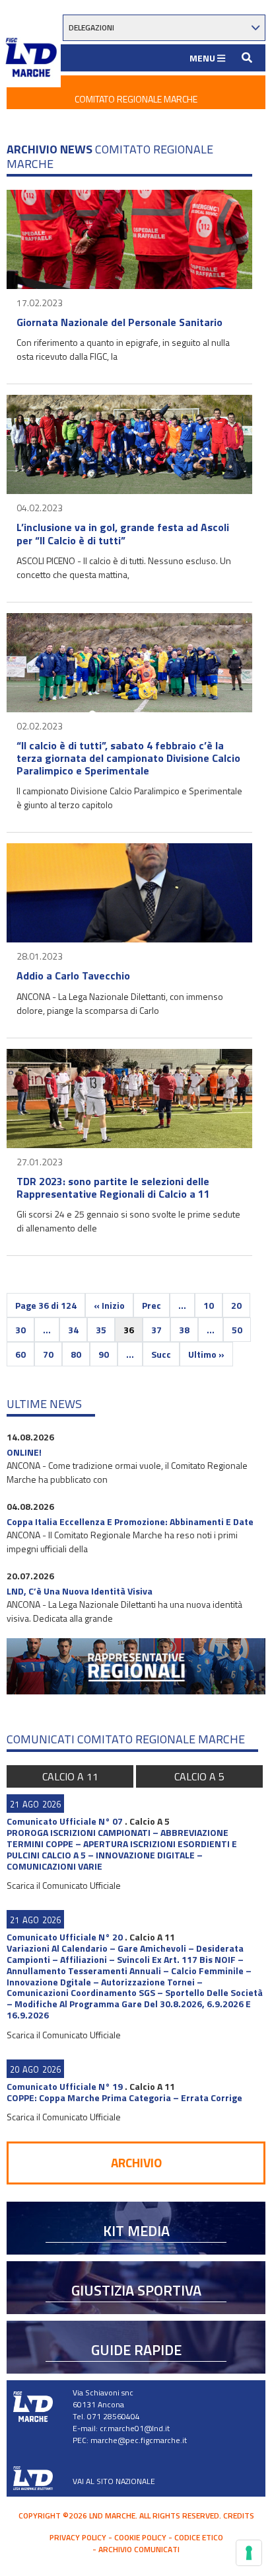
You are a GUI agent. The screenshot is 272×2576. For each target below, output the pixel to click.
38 (184, 1330)
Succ (161, 1354)
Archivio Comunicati (139, 2549)
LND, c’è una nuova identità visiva (80, 1591)
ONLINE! (24, 1452)
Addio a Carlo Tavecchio (73, 976)
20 (236, 1305)
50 (237, 1330)
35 (101, 1330)
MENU (203, 58)
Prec (152, 1305)
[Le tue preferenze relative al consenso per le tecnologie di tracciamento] (249, 2553)
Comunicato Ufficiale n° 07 (65, 1821)
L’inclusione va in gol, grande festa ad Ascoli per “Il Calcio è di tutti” (123, 533)
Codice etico (199, 2537)
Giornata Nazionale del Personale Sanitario (119, 322)
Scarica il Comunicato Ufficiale (64, 1885)
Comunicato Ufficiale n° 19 (65, 2086)
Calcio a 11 (70, 1776)
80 (76, 1354)
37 (156, 1330)
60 (20, 1354)
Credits (239, 2515)
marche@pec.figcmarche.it (139, 2440)
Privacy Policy (78, 2537)
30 (20, 1330)
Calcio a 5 (199, 1776)
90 (104, 1354)
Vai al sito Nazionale (114, 2481)
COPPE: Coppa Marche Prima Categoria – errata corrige (124, 2098)
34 (73, 1330)
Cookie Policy (140, 2537)
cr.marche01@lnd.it (135, 2428)
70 (48, 1354)
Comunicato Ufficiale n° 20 (65, 1937)
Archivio (136, 2162)
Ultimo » (206, 1354)
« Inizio (109, 1305)
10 (209, 1305)
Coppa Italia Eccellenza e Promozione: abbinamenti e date (130, 1521)
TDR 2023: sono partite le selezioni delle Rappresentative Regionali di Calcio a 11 (113, 1187)
